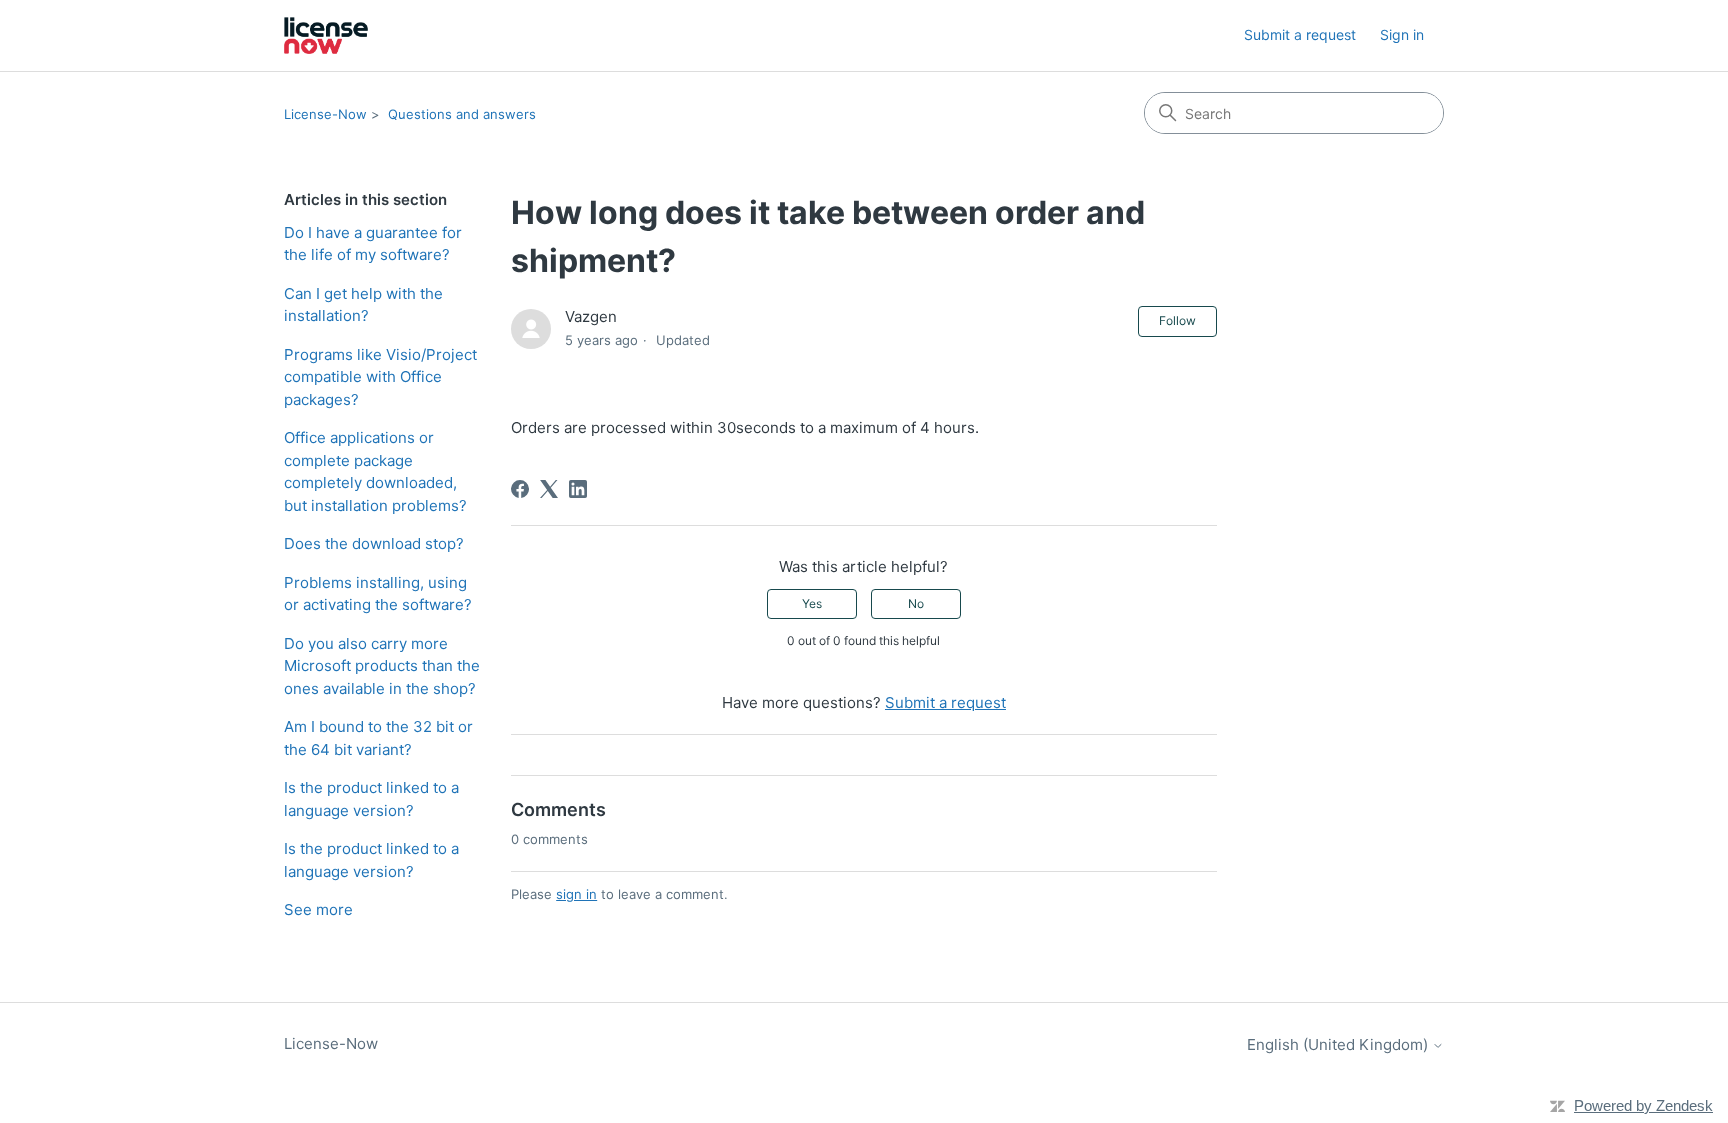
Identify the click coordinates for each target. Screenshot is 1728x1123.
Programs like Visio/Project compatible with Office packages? (380, 377)
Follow (1177, 320)
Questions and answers (462, 114)
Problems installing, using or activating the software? (378, 594)
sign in (576, 894)
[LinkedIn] (578, 489)
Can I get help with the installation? (363, 305)
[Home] (326, 35)
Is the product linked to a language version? (371, 799)
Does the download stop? (374, 543)
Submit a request (1300, 34)
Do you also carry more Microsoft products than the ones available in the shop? (382, 666)
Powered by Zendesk (1643, 1105)
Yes (812, 603)
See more (318, 909)
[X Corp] (549, 489)
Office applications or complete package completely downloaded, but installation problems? (375, 471)
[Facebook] (520, 489)
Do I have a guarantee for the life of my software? (373, 244)
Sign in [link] (1402, 34)
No (916, 603)
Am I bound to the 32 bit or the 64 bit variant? (378, 738)
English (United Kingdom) (1339, 1044)
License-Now (325, 114)
